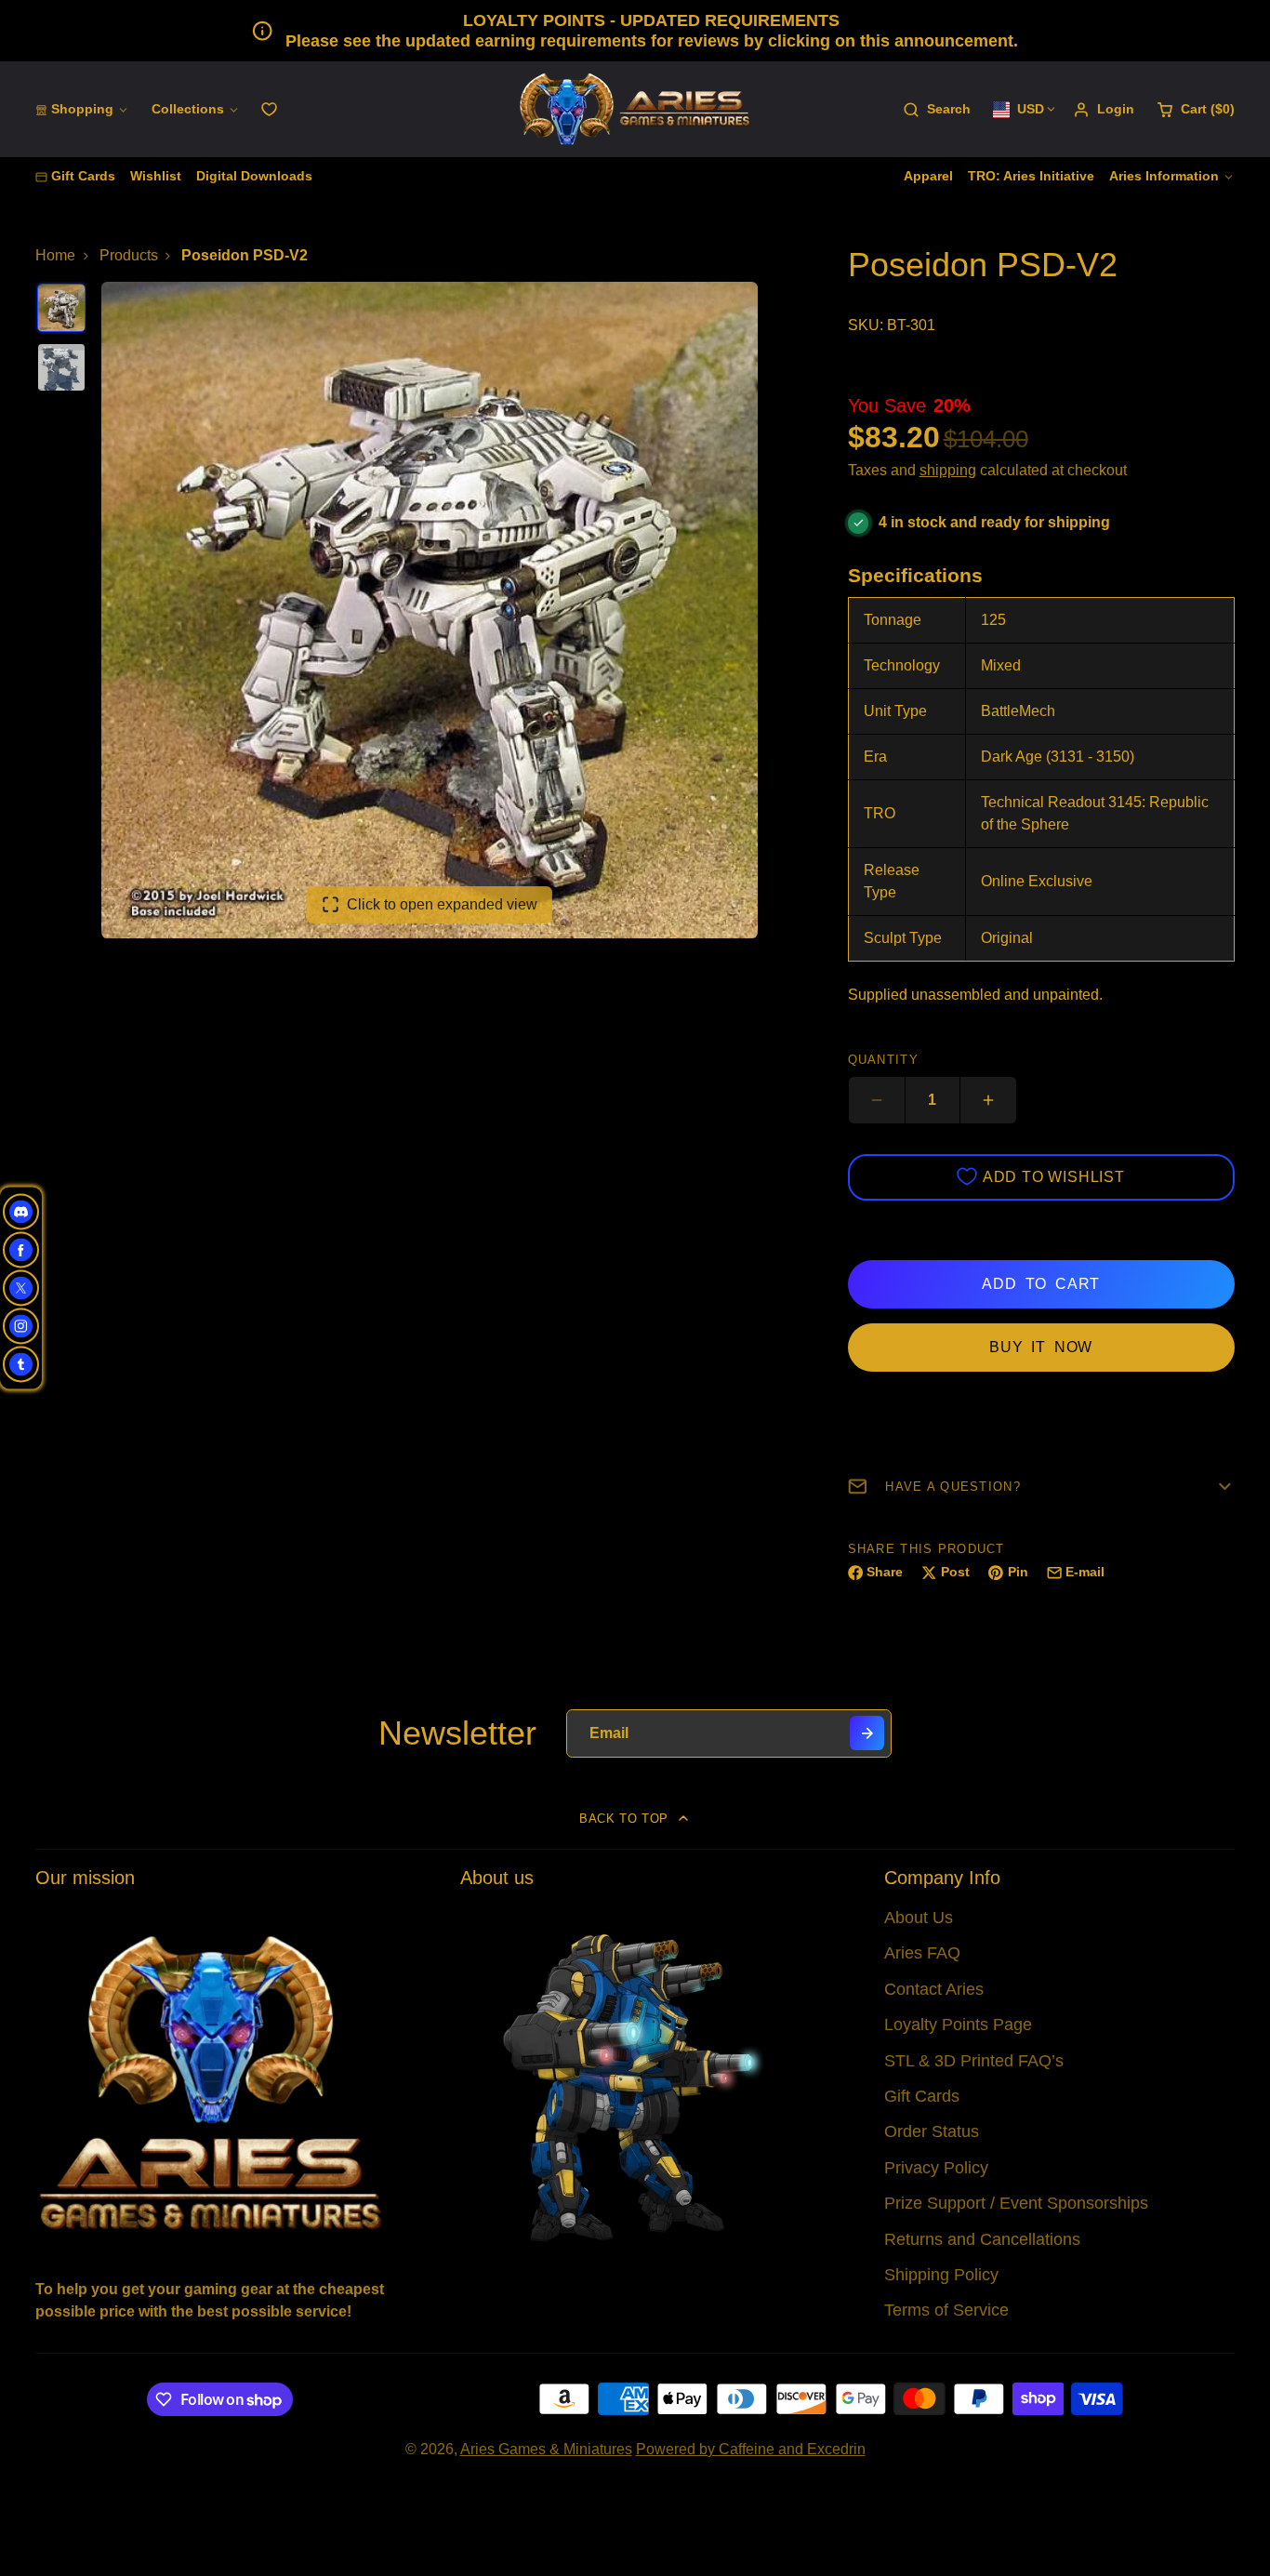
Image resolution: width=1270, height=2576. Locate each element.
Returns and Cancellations (982, 2239)
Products (129, 255)
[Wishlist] (269, 109)
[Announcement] (635, 31)
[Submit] (867, 1733)
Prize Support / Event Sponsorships (1016, 2203)
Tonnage (893, 620)
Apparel (928, 176)
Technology (902, 665)
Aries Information (1164, 176)
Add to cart (1041, 1284)
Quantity (883, 1060)
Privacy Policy (936, 2168)
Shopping (82, 109)
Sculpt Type (903, 938)
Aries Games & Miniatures (546, 2449)
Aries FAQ (922, 1953)
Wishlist (156, 176)
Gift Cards (83, 176)
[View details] (211, 2081)
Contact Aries (934, 1989)
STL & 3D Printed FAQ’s (974, 2061)
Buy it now (1041, 1347)
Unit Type (895, 711)
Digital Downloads (254, 176)
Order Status (932, 2131)
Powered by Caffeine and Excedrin (751, 2449)
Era (875, 757)
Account (1104, 110)
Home (55, 255)
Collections (188, 109)
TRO (880, 813)
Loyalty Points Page (958, 2025)
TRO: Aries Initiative (1031, 176)
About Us (919, 1918)
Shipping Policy (941, 2275)
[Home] (635, 109)
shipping (948, 470)
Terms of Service (946, 2310)
